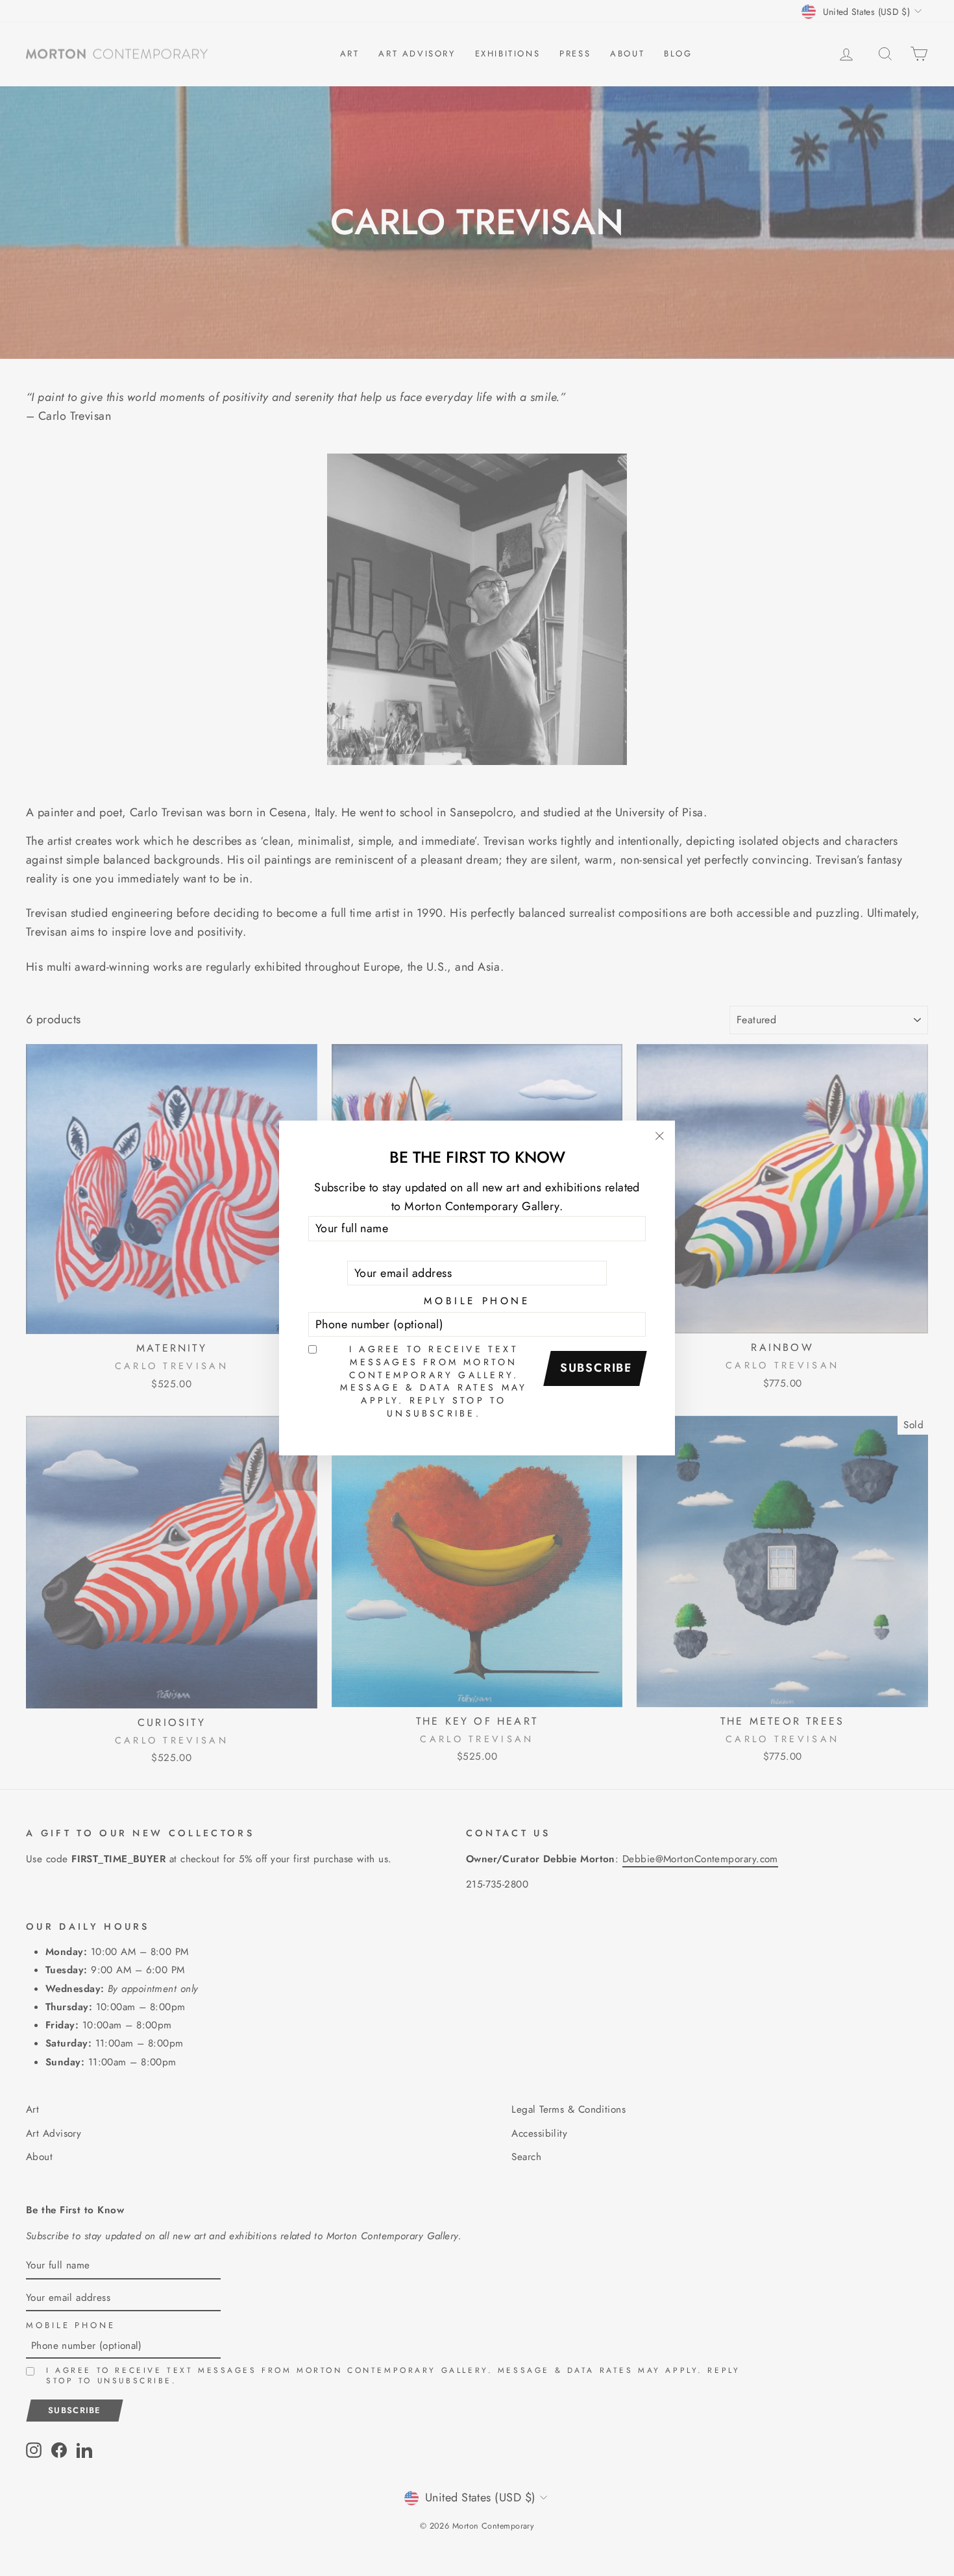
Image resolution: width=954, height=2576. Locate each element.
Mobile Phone (477, 1301)
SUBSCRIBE (596, 1368)
